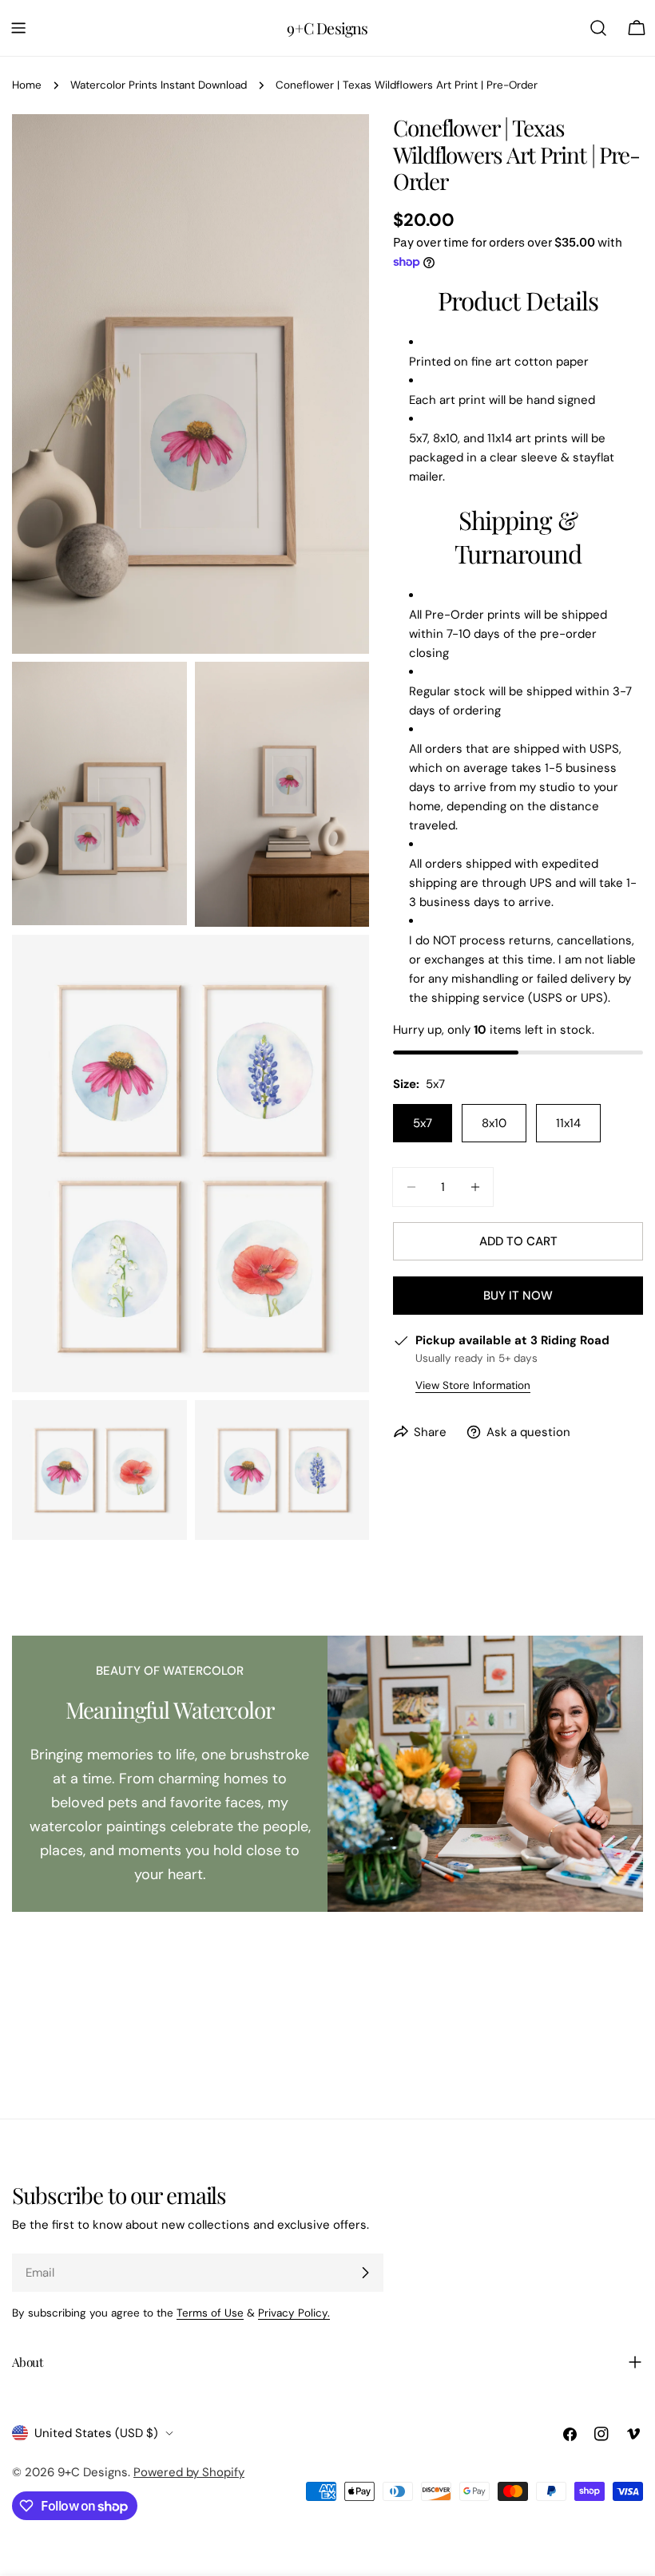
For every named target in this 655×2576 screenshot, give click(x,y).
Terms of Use (210, 2313)
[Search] (598, 28)
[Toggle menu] (18, 28)
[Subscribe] (365, 2273)
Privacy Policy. (294, 2313)
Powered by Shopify (189, 2472)
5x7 (423, 1123)
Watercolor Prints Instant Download (159, 85)
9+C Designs (327, 28)
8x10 (494, 1123)
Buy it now (518, 1296)
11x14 (568, 1123)
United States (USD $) (96, 2433)
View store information (473, 1385)
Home (27, 85)
